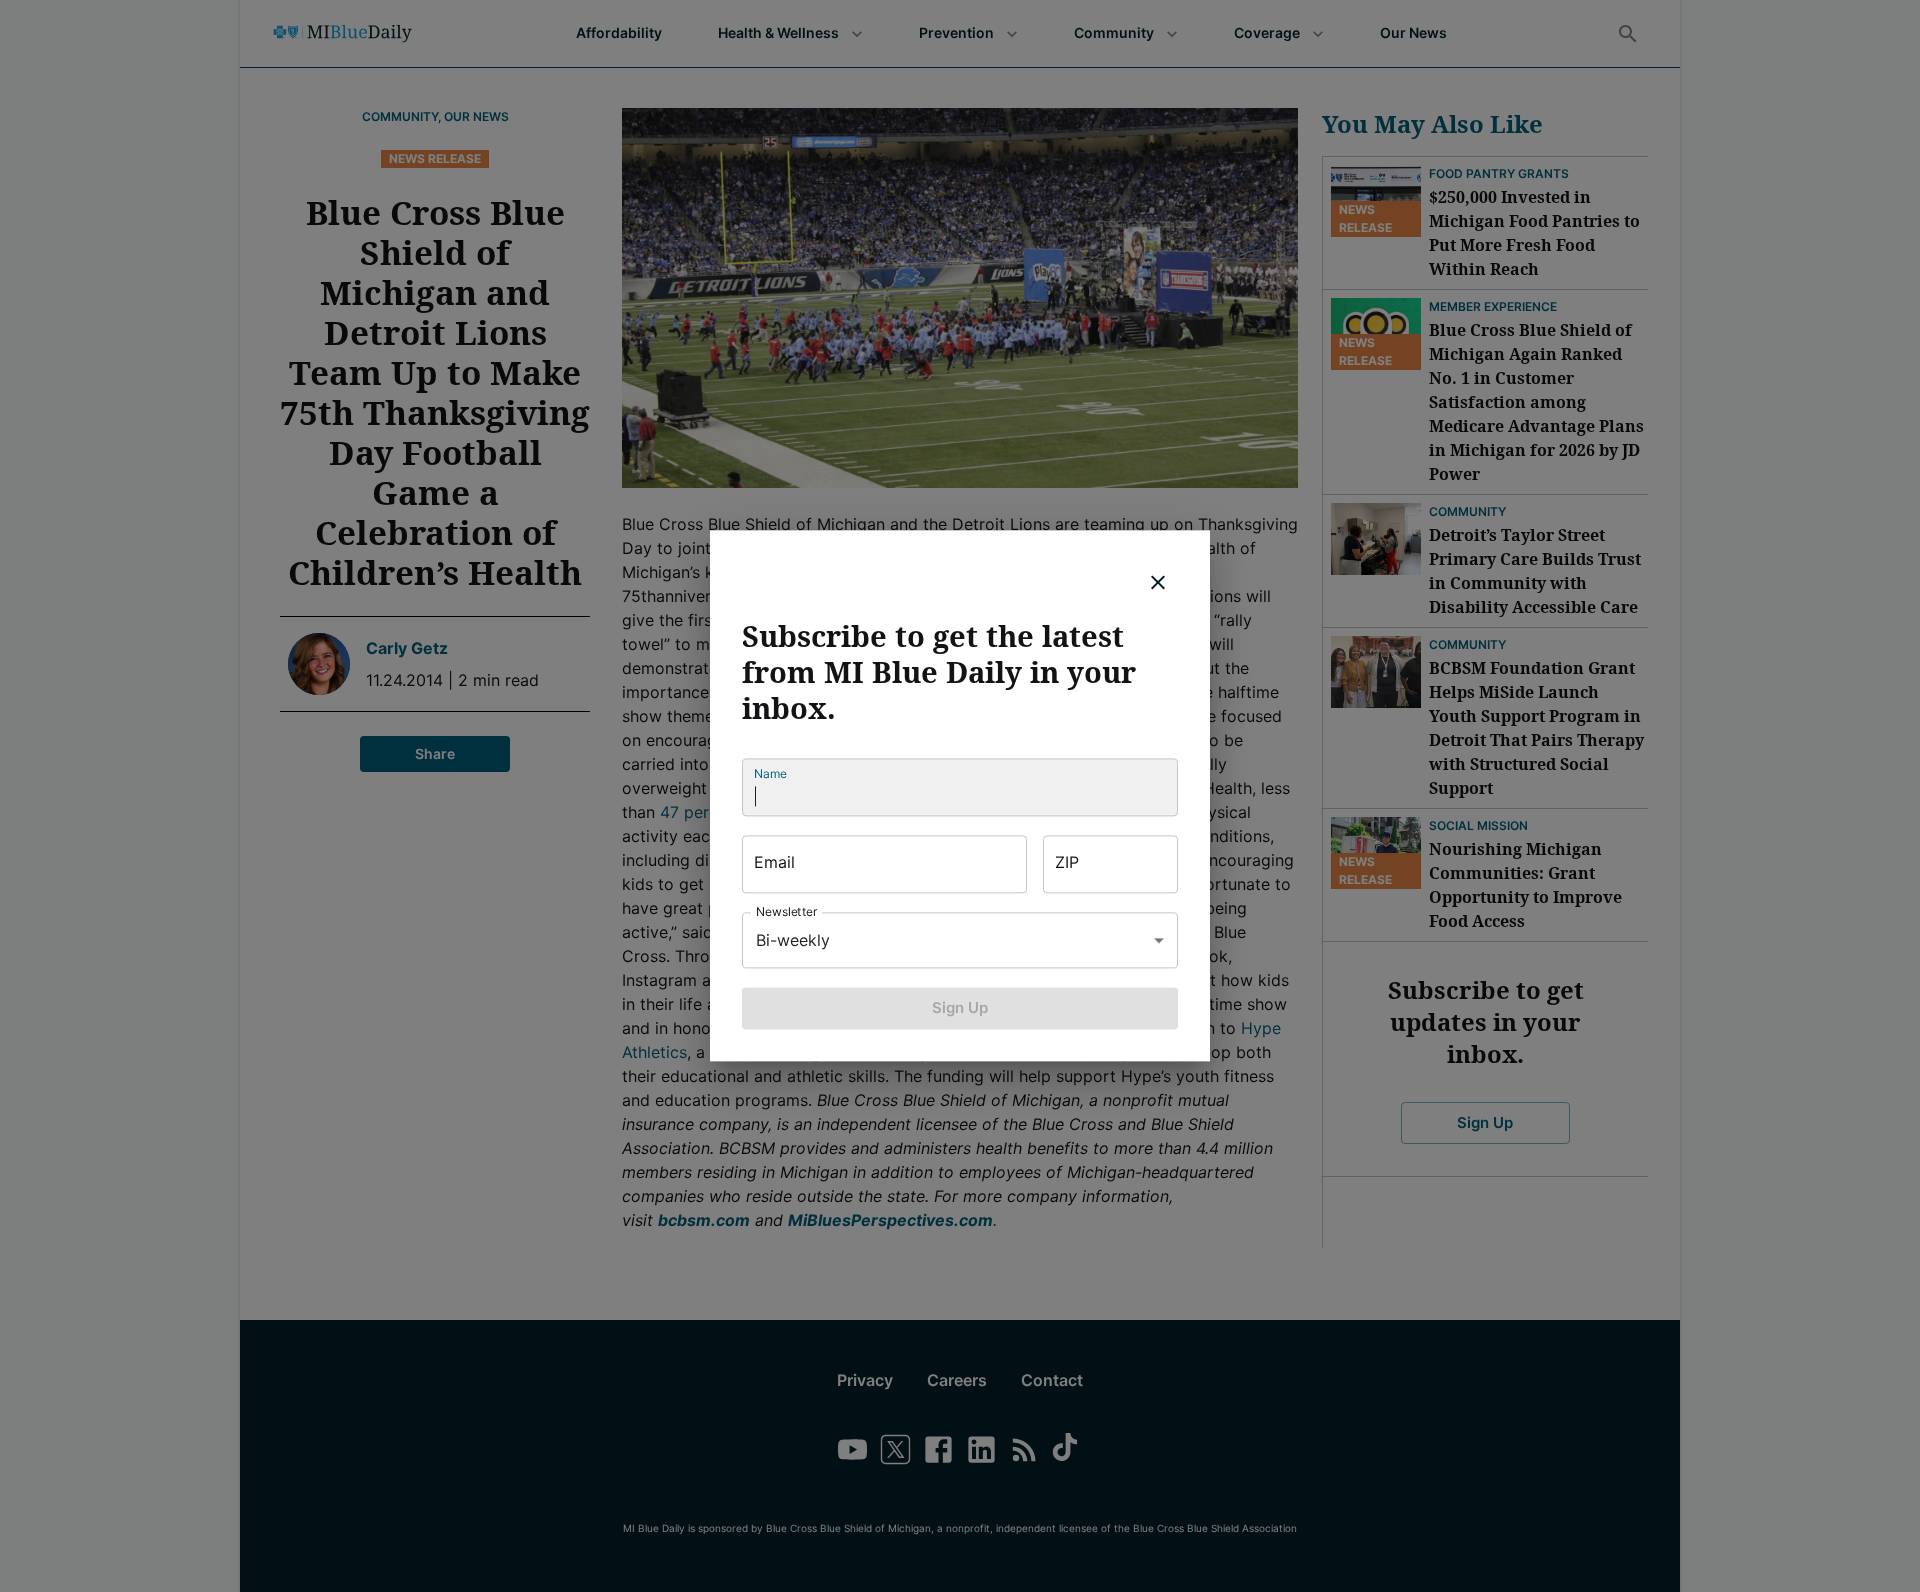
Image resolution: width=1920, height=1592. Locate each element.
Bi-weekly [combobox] (793, 940)
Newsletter (787, 911)
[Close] (1158, 582)
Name (770, 773)
